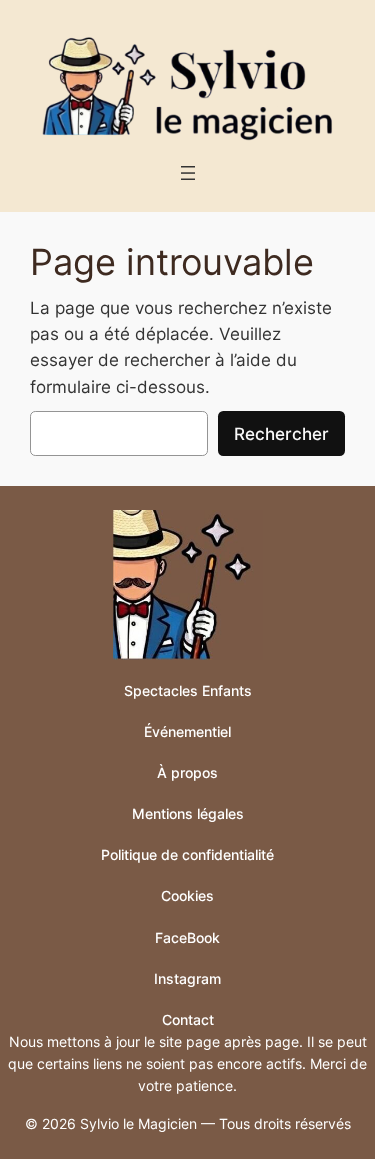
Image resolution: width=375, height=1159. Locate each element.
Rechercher (281, 434)
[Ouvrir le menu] (188, 173)
